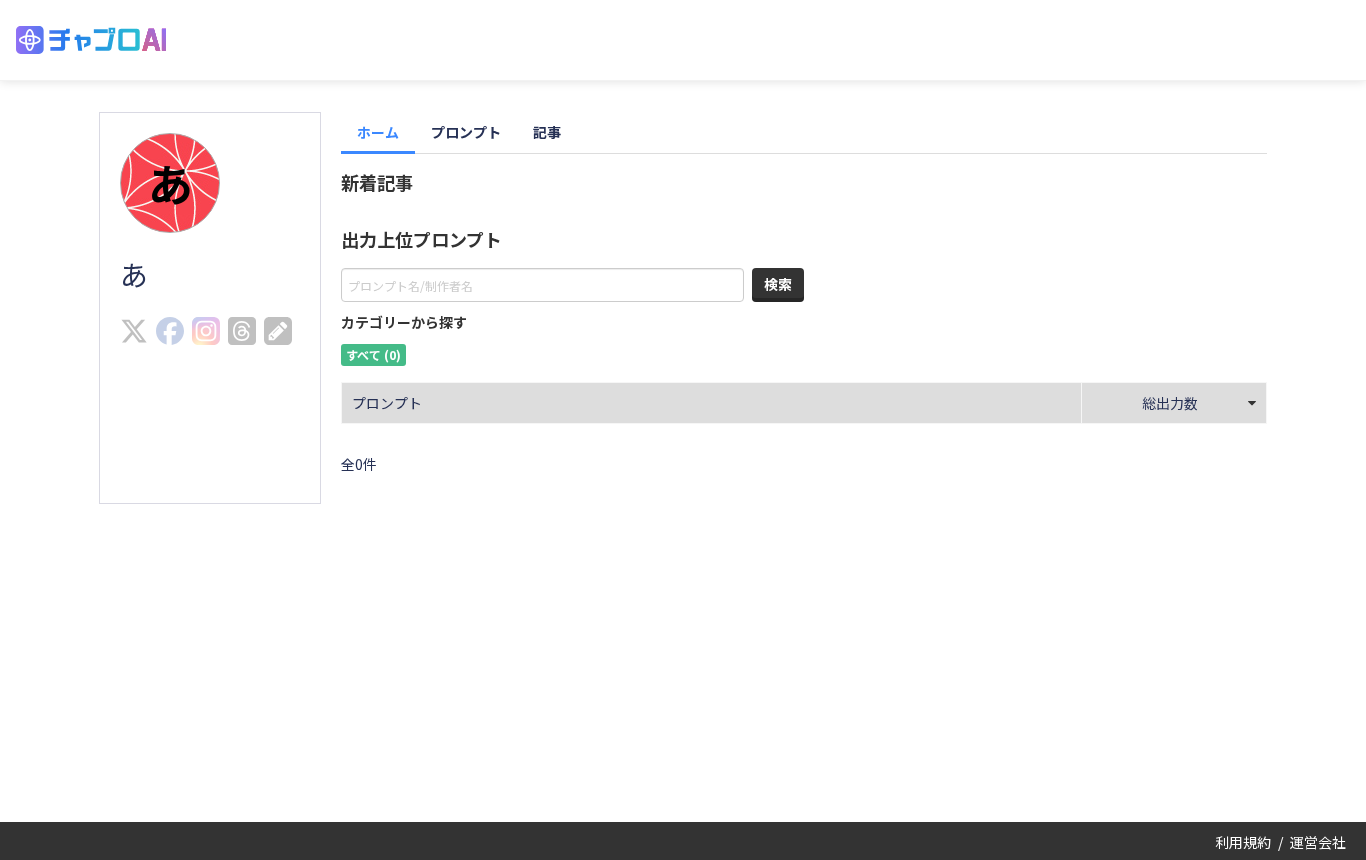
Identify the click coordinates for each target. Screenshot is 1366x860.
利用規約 (1243, 842)
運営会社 (1318, 842)
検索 (778, 284)
